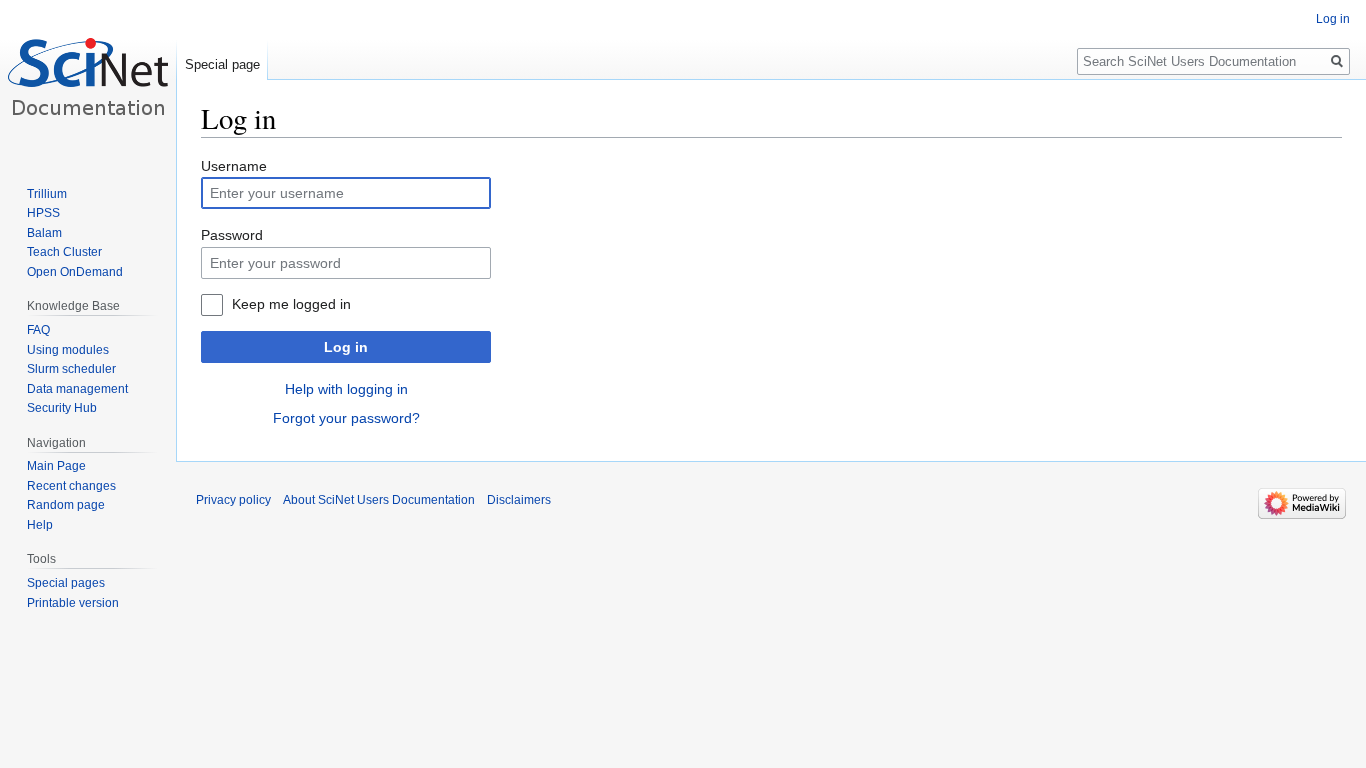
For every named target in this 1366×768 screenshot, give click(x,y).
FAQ (38, 330)
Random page (66, 505)
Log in (346, 347)
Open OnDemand (75, 272)
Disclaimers (519, 500)
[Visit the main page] (88, 80)
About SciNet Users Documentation (379, 500)
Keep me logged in (291, 304)
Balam (44, 233)
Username (234, 166)
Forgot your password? (346, 418)
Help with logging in (346, 389)
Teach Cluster (64, 252)
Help (40, 525)
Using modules (68, 350)
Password (232, 235)
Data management (77, 389)
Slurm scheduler (71, 369)
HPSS (43, 213)
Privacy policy (233, 500)
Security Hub (62, 408)
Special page (222, 64)
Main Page (56, 466)
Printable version (73, 603)
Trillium (47, 194)
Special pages (66, 583)
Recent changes (71, 486)
